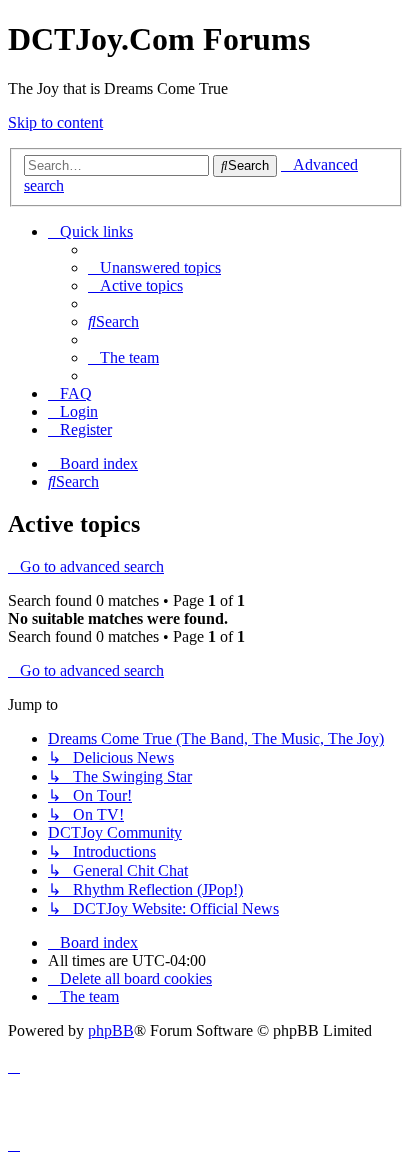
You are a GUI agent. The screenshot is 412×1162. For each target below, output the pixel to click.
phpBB (111, 1030)
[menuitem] (154, 267)
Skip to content (55, 122)
